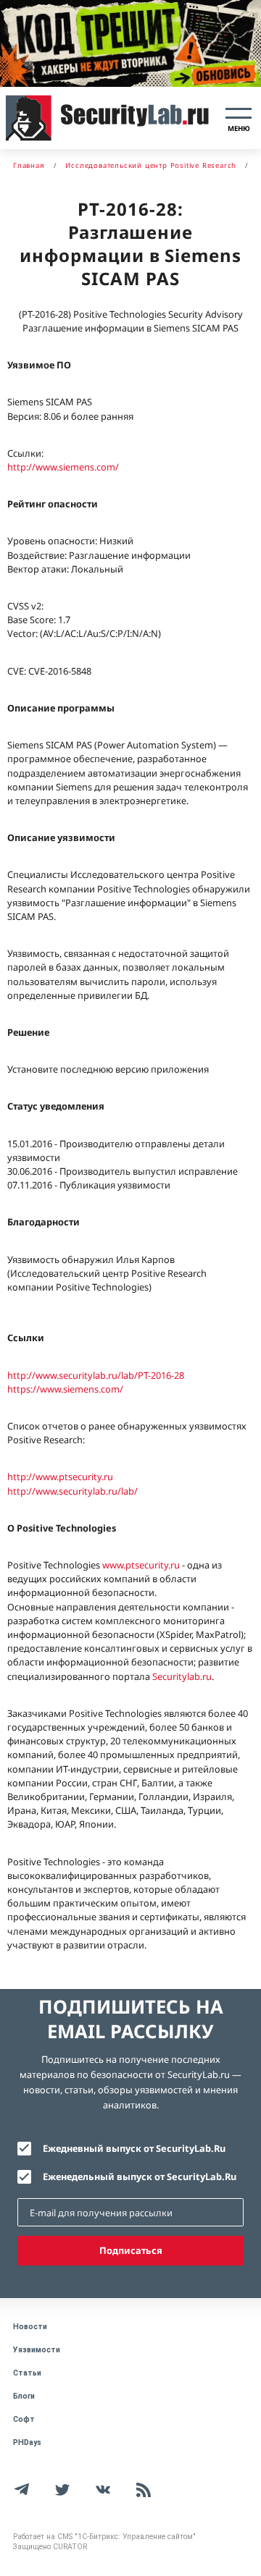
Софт (24, 2419)
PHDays (27, 2442)
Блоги (24, 2396)
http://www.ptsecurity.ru (60, 1477)
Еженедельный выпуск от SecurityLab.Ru (140, 2176)
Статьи (27, 2373)
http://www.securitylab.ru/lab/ (72, 1491)
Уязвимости (37, 2350)
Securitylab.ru (182, 1676)
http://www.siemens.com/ (63, 467)
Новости (30, 2327)
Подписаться (131, 2250)
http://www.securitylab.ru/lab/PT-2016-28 (96, 1375)
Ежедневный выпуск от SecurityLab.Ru (134, 2148)
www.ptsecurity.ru (141, 1565)
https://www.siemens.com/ (65, 1389)
